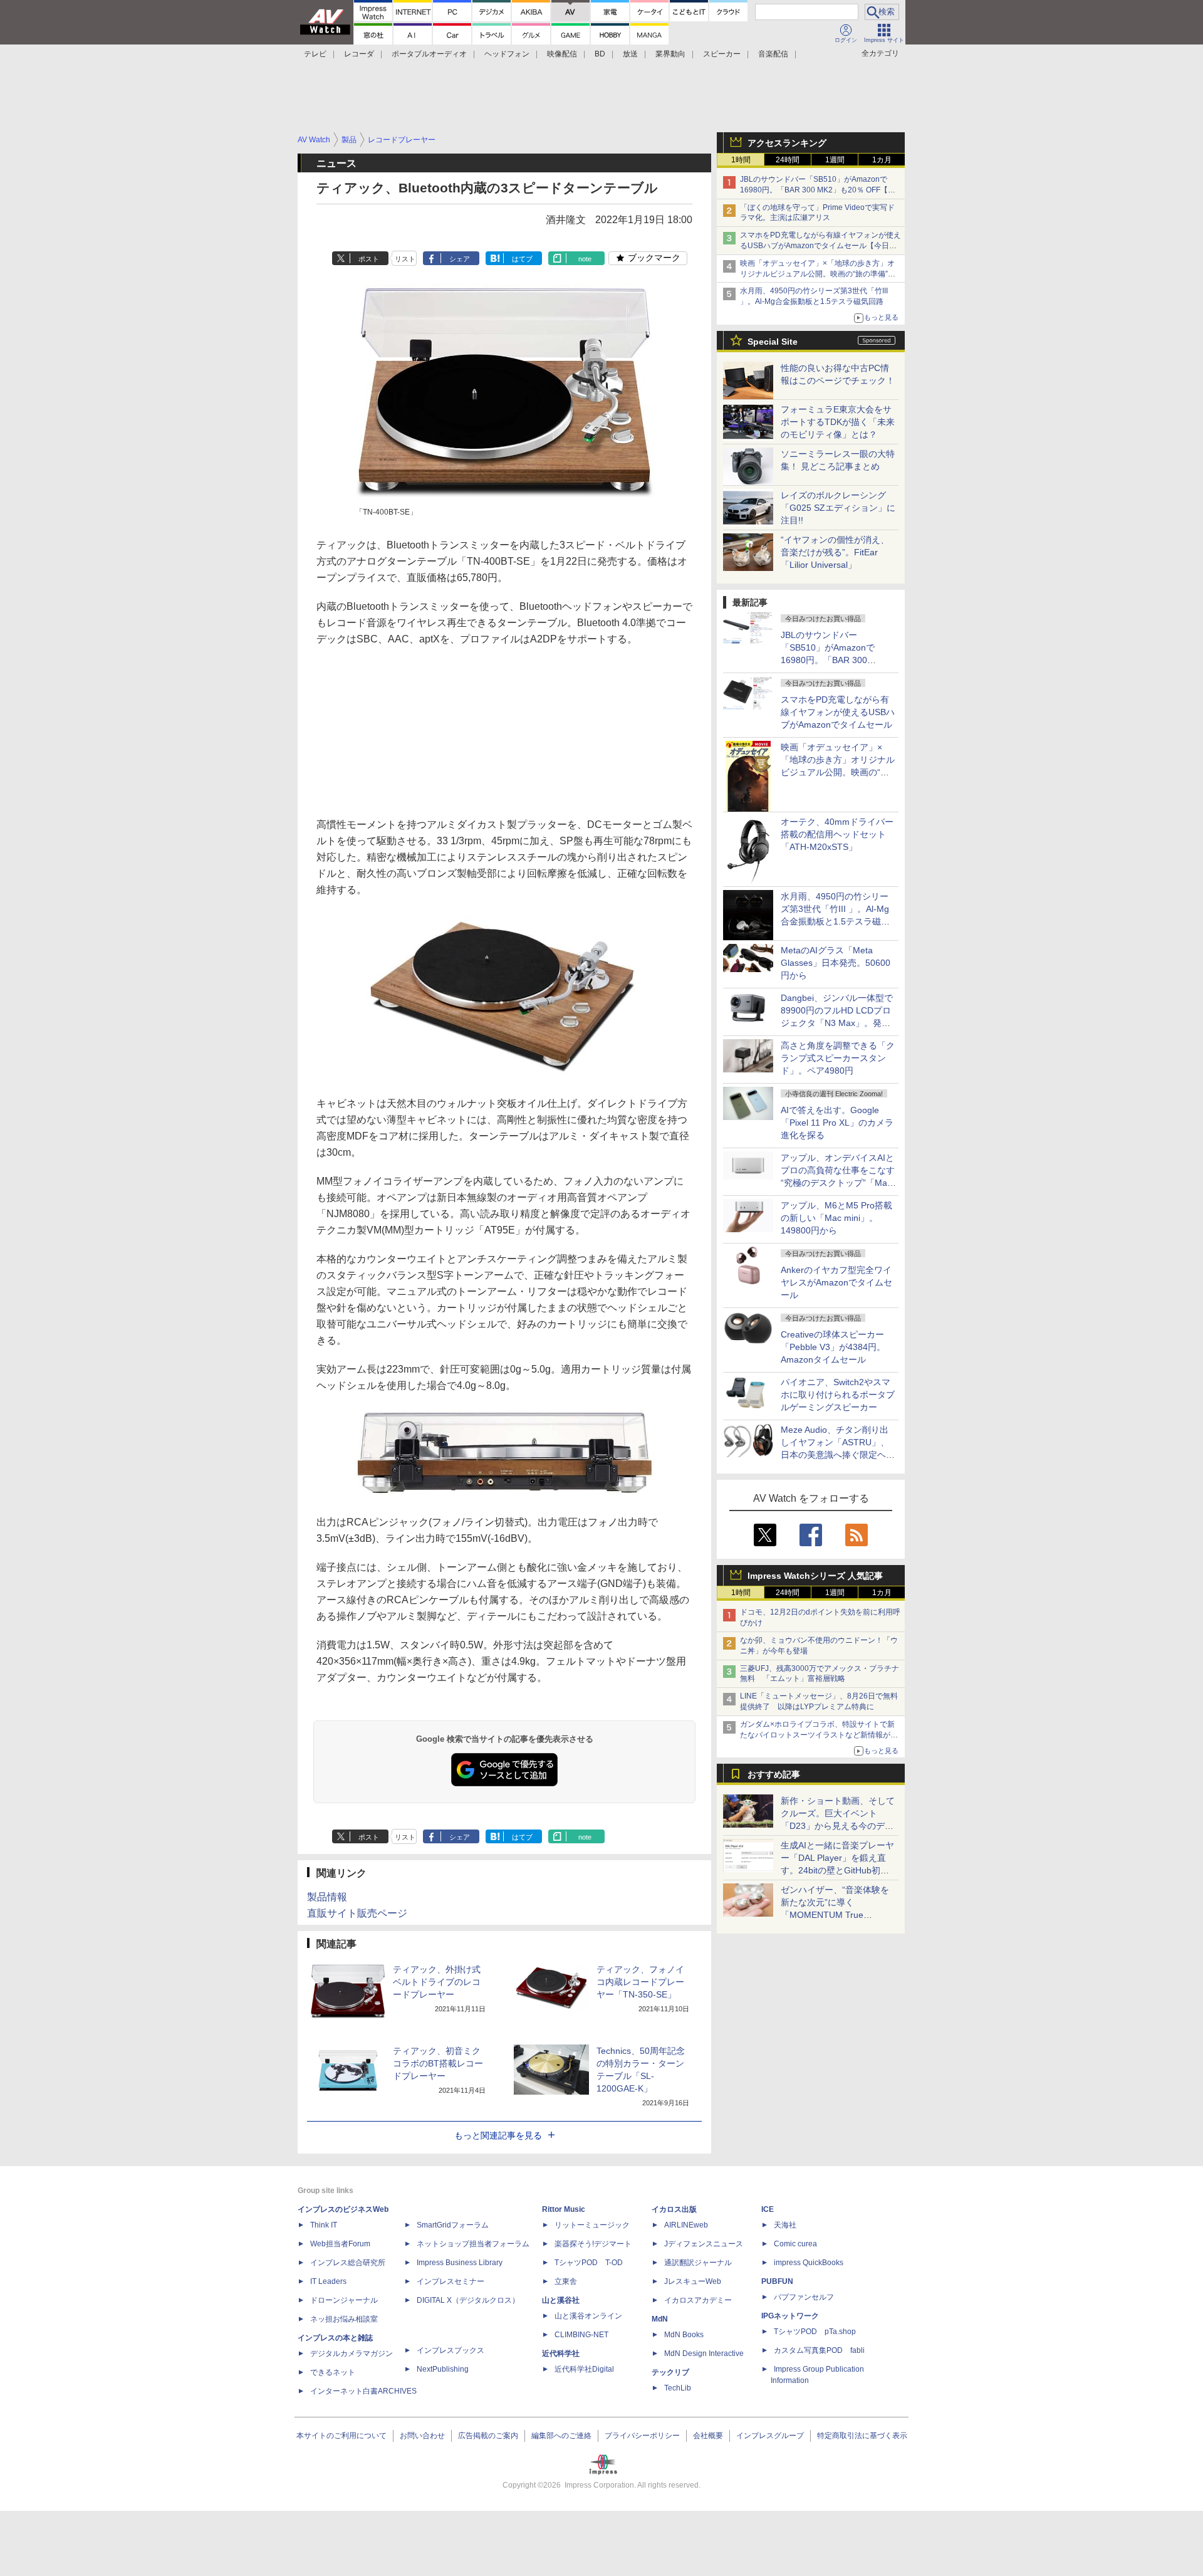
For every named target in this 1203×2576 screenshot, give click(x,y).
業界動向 (670, 54)
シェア (460, 259)
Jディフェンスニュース (704, 2244)
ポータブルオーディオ (429, 54)
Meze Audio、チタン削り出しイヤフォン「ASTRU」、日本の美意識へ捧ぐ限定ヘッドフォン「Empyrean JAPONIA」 (838, 1455)
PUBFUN (777, 2281)
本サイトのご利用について (341, 2436)
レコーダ (359, 54)
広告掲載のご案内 (488, 2436)
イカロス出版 (674, 2209)
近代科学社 (561, 2353)
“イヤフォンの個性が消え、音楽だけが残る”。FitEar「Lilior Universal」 (835, 552)
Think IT (324, 2225)
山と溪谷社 (561, 2300)
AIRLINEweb (686, 2225)
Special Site (773, 342)
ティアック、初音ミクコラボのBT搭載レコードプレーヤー (438, 2063)
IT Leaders (328, 2281)
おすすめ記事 (774, 1774)
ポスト (369, 259)
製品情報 (327, 1897)
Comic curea (795, 2244)
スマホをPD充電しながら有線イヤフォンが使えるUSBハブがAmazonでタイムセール (838, 712)
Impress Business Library (460, 2263)
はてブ (522, 259)
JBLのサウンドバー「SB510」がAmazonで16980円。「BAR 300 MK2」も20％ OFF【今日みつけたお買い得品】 (818, 190)
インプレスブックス (450, 2350)
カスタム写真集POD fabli (819, 2350)
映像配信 (562, 54)
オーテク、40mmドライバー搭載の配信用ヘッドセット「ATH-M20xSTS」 (837, 834)
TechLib (678, 2388)
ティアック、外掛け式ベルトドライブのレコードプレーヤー (437, 1982)
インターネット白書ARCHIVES (363, 2391)
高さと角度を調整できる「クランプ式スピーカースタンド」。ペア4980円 (838, 1058)
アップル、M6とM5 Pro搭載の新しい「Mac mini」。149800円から (836, 1218)
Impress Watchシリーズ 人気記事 (815, 1576)
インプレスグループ (770, 2436)
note (585, 259)
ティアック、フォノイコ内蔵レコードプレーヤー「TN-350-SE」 (640, 1982)
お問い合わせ (422, 2436)
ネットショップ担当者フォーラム (473, 2244)
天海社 (785, 2225)
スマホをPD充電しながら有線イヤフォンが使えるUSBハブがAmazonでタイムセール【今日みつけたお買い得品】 (820, 246)
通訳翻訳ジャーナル (698, 2263)
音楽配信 (773, 54)
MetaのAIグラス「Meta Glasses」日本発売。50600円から (836, 963)
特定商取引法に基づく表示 (862, 2436)
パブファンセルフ (804, 2297)
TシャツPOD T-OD (589, 2263)
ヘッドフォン (507, 54)
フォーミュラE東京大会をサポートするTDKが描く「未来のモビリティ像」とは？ (838, 422)
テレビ (315, 54)
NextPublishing (443, 2369)
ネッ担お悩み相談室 (344, 2319)
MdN (660, 2319)
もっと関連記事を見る (498, 2135)
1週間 (835, 160)
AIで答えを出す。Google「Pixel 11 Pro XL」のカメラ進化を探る (837, 1123)
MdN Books (684, 2335)
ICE (768, 2209)
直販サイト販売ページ (357, 1913)
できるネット (333, 2372)
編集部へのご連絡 (561, 2436)
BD (600, 54)
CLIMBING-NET (581, 2335)
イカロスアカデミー (698, 2300)
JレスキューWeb (693, 2281)
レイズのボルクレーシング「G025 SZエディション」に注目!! (838, 508)
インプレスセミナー (450, 2281)
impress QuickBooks (809, 2263)
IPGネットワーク (790, 2316)
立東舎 (566, 2281)
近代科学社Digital (584, 2369)
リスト (405, 259)
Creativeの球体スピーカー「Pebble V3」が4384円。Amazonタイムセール (833, 1347)
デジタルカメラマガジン (352, 2353)
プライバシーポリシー (642, 2436)
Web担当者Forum (340, 2244)
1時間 (741, 160)
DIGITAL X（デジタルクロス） (468, 2300)
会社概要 (708, 2436)
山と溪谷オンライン (588, 2316)
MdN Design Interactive (704, 2353)
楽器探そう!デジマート (593, 2244)
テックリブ (670, 2372)
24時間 (788, 160)
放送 (630, 54)
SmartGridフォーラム (453, 2225)
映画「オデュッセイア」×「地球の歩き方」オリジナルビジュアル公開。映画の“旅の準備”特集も (818, 274)
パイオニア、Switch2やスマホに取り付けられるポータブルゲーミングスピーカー (838, 1395)
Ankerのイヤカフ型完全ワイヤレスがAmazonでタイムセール (836, 1282)
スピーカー (722, 54)
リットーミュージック (592, 2225)
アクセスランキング (787, 143)
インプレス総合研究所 (348, 2263)
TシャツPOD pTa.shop (815, 2332)
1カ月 (882, 160)
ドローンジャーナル (344, 2300)
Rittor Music (564, 2209)
